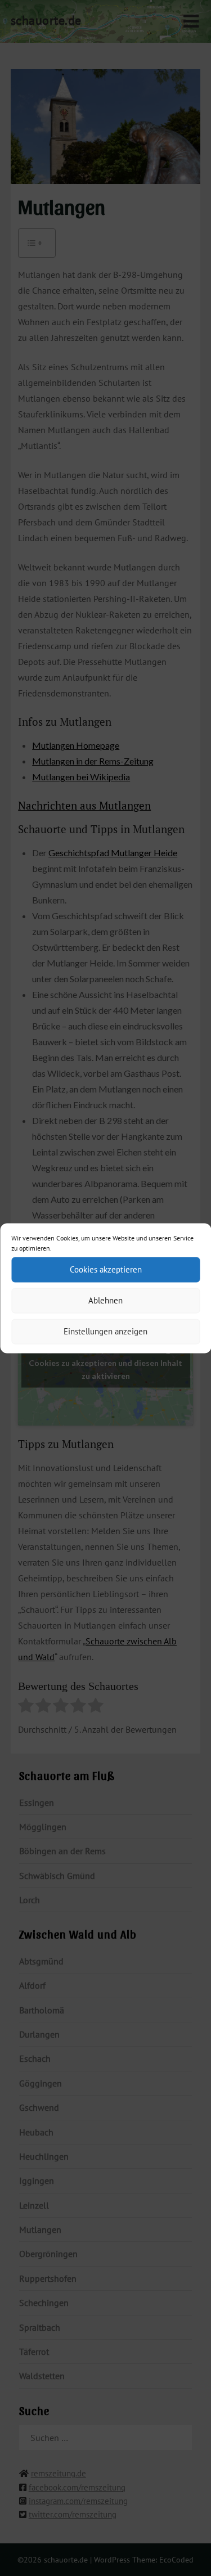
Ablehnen (105, 1300)
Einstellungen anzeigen (105, 1331)
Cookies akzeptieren (106, 1269)
